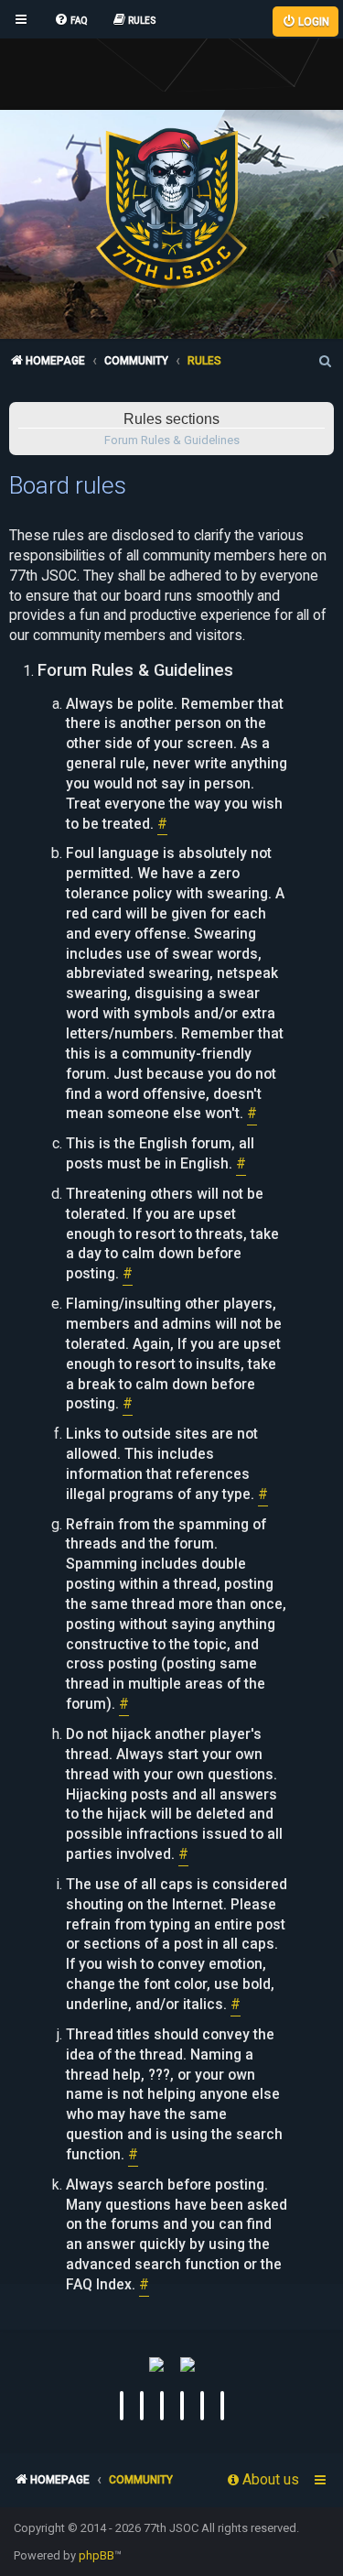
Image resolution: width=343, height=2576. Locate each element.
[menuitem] (71, 21)
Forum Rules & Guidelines (172, 440)
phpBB (96, 2555)
